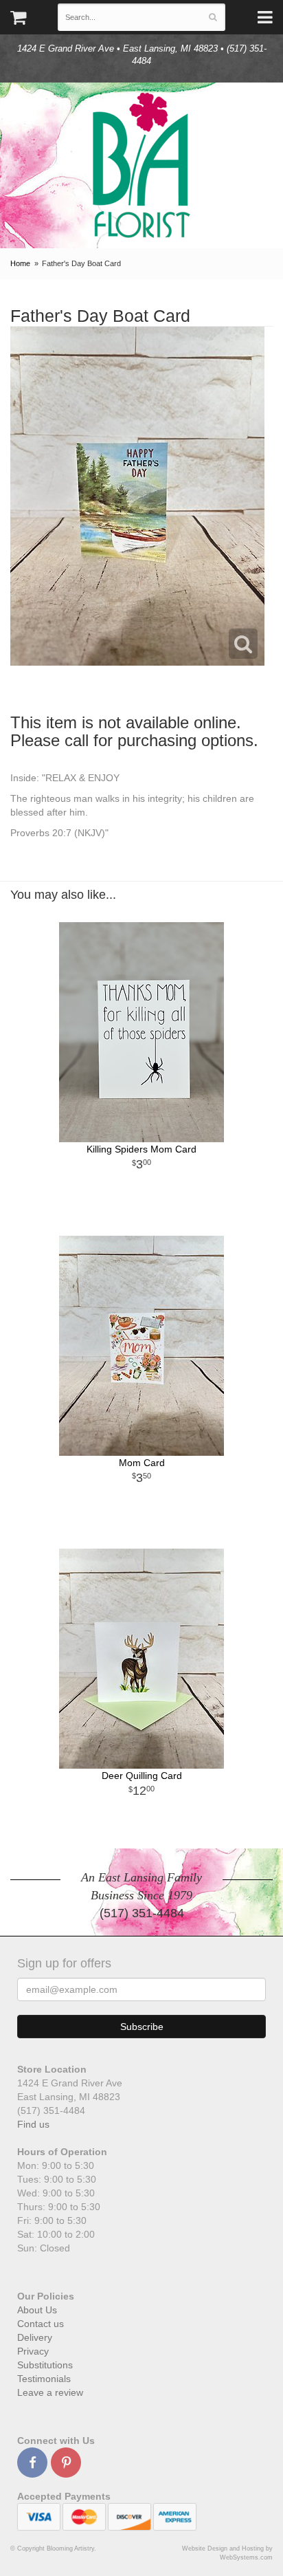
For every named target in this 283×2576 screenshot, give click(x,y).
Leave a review (50, 2392)
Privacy (33, 2351)
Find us (33, 2124)
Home (20, 263)
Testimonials (44, 2379)
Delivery (35, 2337)
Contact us (41, 2324)
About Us (37, 2310)
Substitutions (45, 2365)
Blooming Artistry (141, 165)
